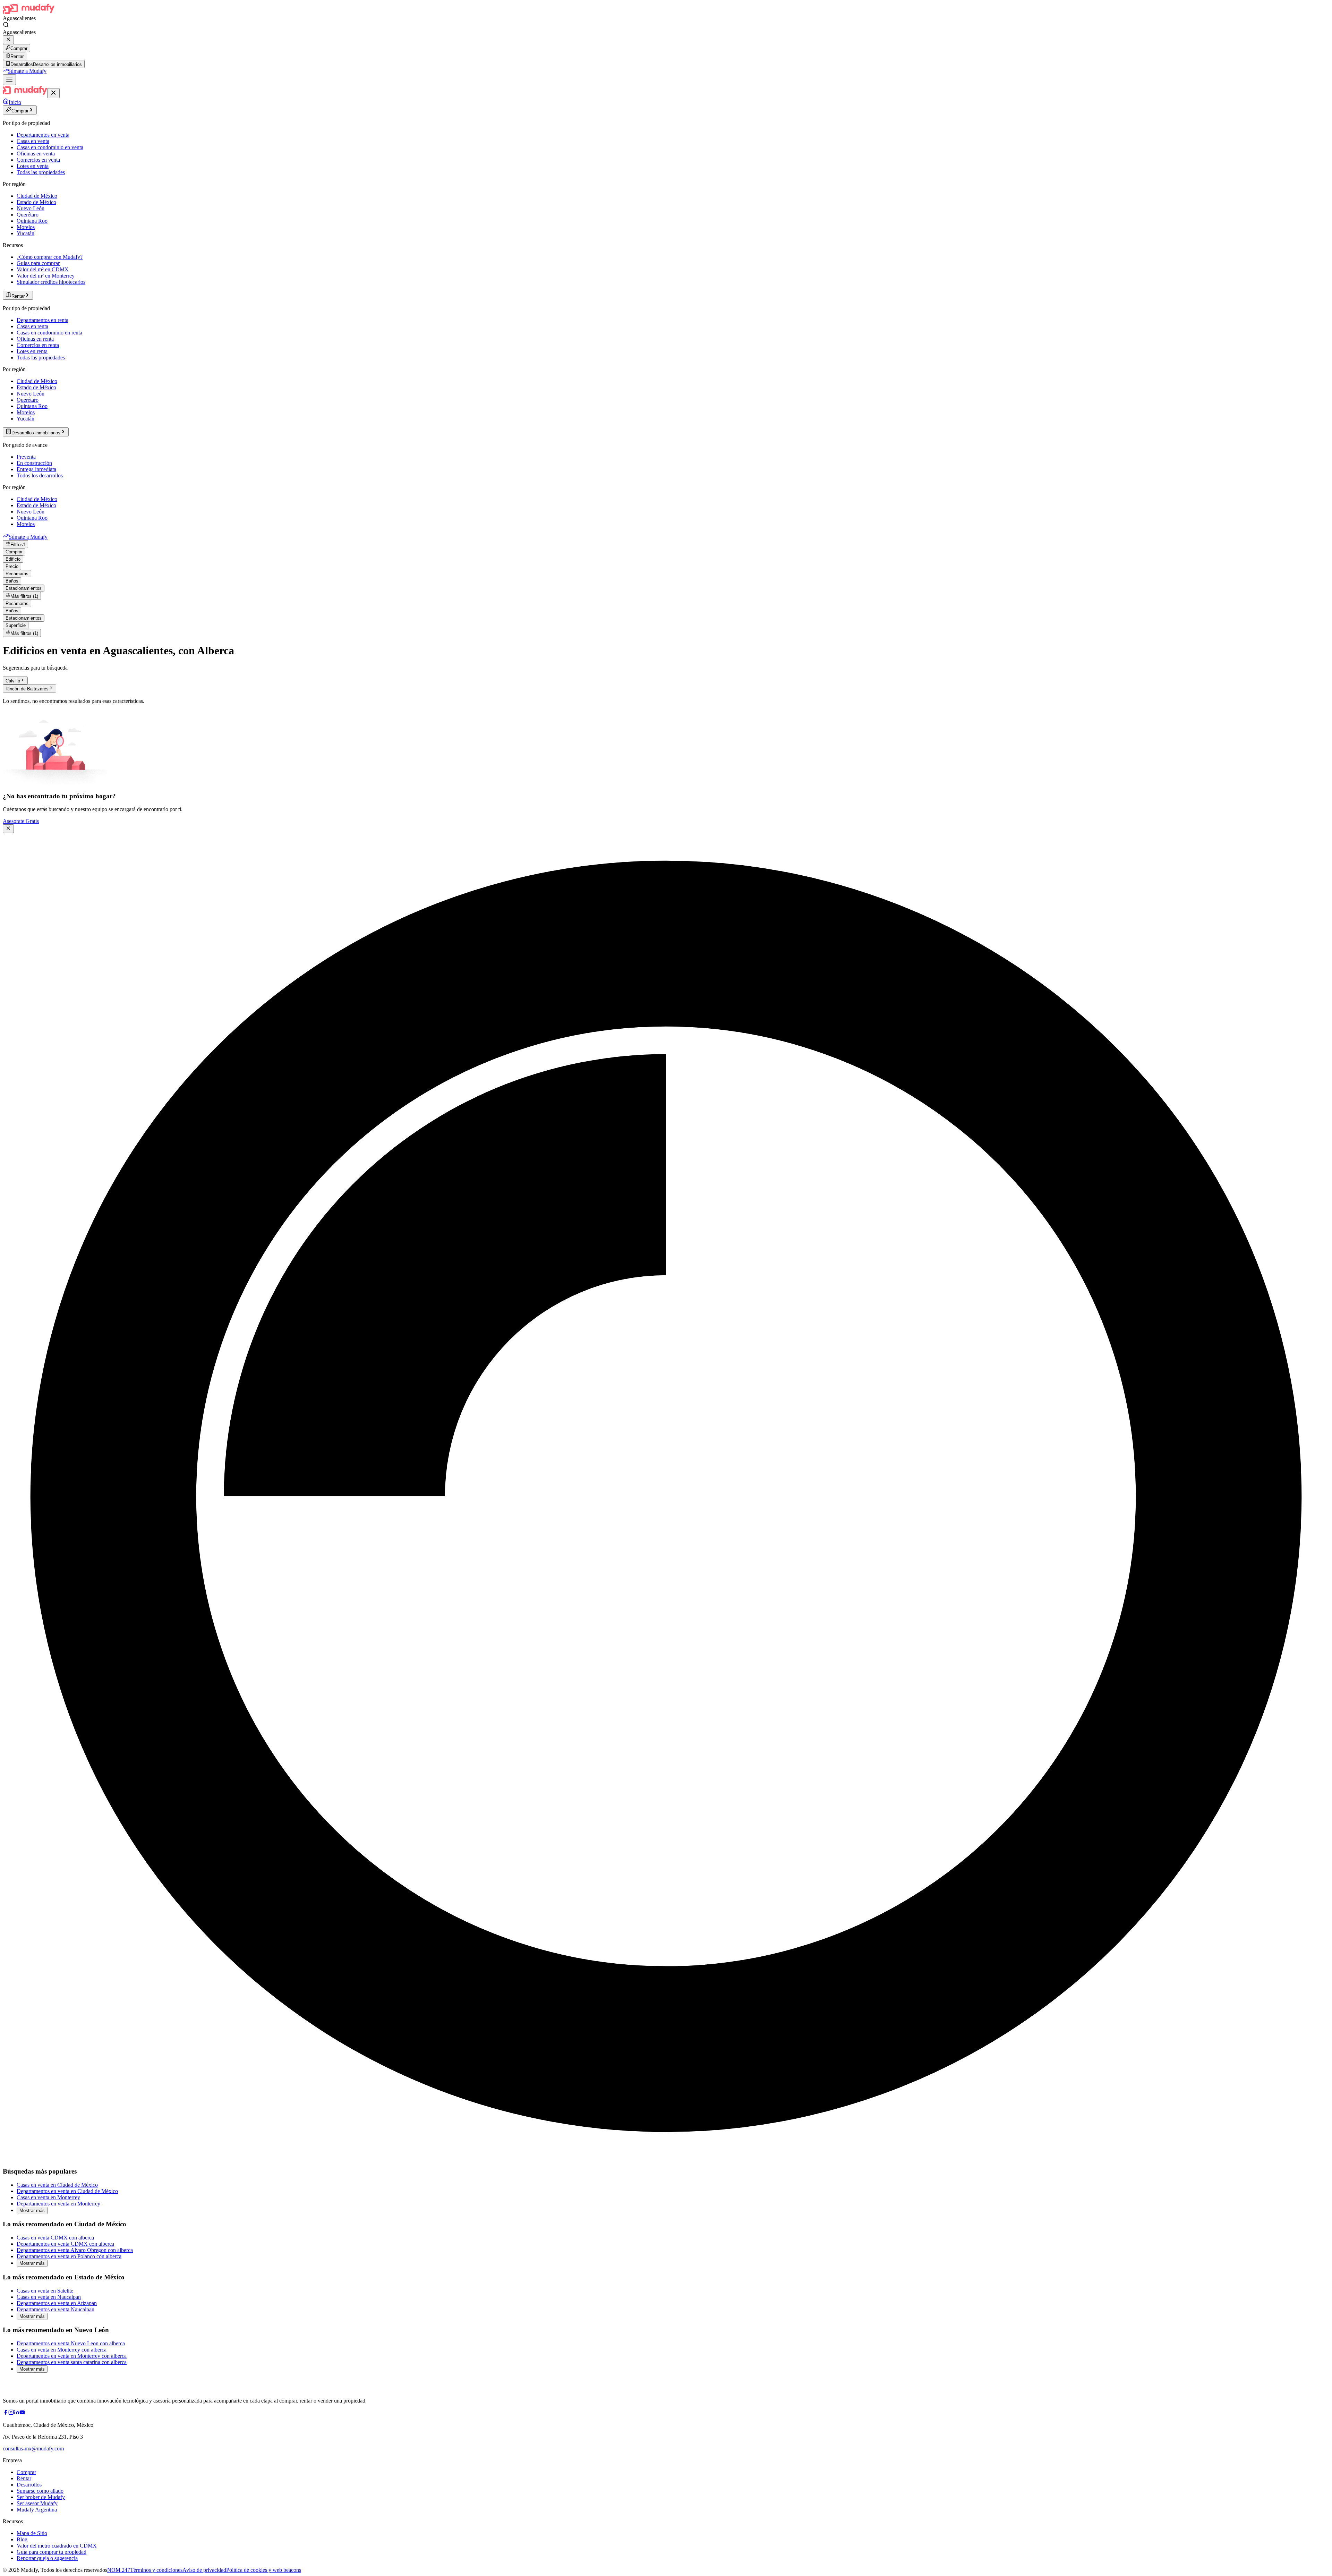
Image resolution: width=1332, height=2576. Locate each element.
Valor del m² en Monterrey (46, 276)
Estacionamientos (24, 588)
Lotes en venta (33, 166)
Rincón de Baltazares (27, 689)
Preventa (26, 457)
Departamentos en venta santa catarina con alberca (72, 2362)
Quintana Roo (32, 221)
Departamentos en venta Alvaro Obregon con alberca (75, 2250)
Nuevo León (31, 208)
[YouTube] (22, 2413)
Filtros (18, 545)
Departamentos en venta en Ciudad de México (67, 2191)
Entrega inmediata (36, 469)
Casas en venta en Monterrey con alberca (62, 2350)
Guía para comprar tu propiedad (52, 2552)
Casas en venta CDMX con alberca (55, 2238)
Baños (12, 581)
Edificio (13, 559)
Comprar (19, 48)
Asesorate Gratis (21, 821)
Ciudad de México (37, 196)
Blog (22, 2539)
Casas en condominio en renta (49, 333)
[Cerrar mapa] (8, 829)
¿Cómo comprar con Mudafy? (50, 257)
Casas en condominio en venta (50, 147)
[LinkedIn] (17, 2413)
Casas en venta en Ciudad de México (57, 2185)
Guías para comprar (38, 263)
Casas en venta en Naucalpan (49, 2297)
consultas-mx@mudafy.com (33, 2449)
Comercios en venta (38, 160)
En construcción (34, 463)
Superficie (16, 625)
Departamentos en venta (43, 135)
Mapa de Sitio (32, 2533)
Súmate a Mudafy (27, 71)
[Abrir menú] (9, 80)
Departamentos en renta (42, 320)
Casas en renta (32, 326)
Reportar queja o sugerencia (47, 2558)
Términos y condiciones (156, 2570)
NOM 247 (119, 2570)
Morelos (26, 227)
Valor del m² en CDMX (43, 269)
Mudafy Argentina (37, 2510)
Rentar (17, 56)
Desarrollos (29, 2485)
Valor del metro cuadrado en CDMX (57, 2546)
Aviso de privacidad (204, 2570)
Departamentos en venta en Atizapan (57, 2303)
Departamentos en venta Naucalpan (55, 2309)
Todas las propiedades (41, 172)
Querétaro (28, 215)
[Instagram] (11, 2413)
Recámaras (17, 574)
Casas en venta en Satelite (45, 2291)
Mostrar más (32, 2211)
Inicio (15, 102)
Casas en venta (33, 141)
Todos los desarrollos (40, 475)
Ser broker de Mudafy (41, 2497)
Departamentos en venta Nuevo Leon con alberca (71, 2343)
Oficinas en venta (36, 154)
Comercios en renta (38, 345)
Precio (12, 566)
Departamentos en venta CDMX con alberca (65, 2244)
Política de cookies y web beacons (264, 2570)
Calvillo (13, 681)
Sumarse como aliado (40, 2491)
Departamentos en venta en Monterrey (58, 2204)
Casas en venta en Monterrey (48, 2197)
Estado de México (36, 202)
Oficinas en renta (35, 339)
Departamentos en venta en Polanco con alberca (69, 2256)
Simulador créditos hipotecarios (51, 282)
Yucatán (25, 233)
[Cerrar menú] (53, 93)
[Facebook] (6, 2413)
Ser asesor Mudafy (37, 2503)
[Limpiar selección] (8, 40)
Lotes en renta (32, 351)
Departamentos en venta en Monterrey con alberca (72, 2356)
